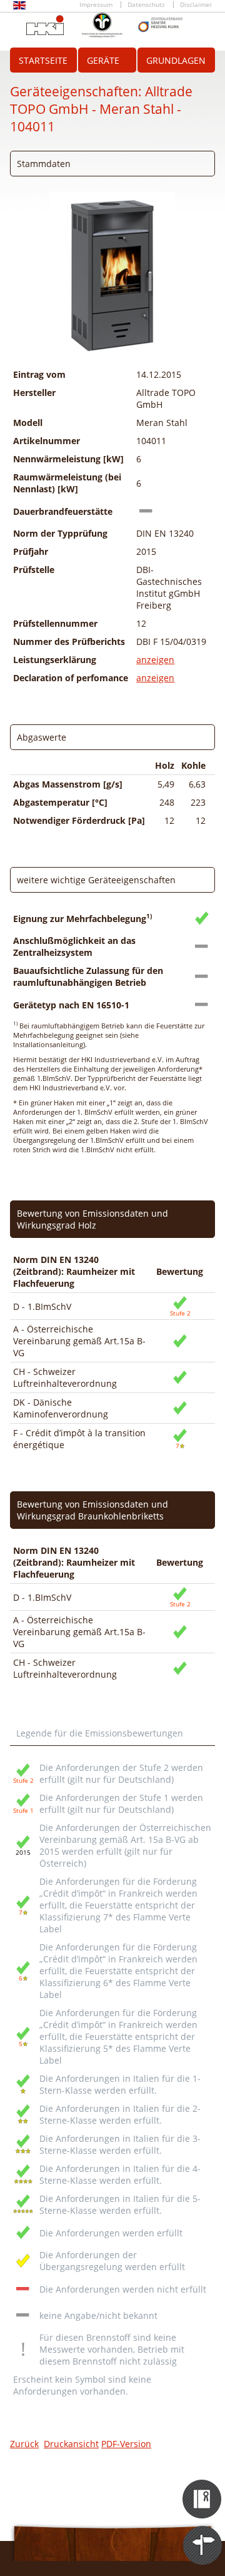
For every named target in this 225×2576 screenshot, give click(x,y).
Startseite (43, 60)
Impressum (96, 5)
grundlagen (176, 60)
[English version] (19, 7)
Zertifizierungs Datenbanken (203, 2488)
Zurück (24, 2444)
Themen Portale (203, 2534)
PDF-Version (126, 2444)
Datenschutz (146, 5)
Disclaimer (196, 5)
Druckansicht (71, 2444)
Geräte (103, 60)
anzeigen (155, 660)
